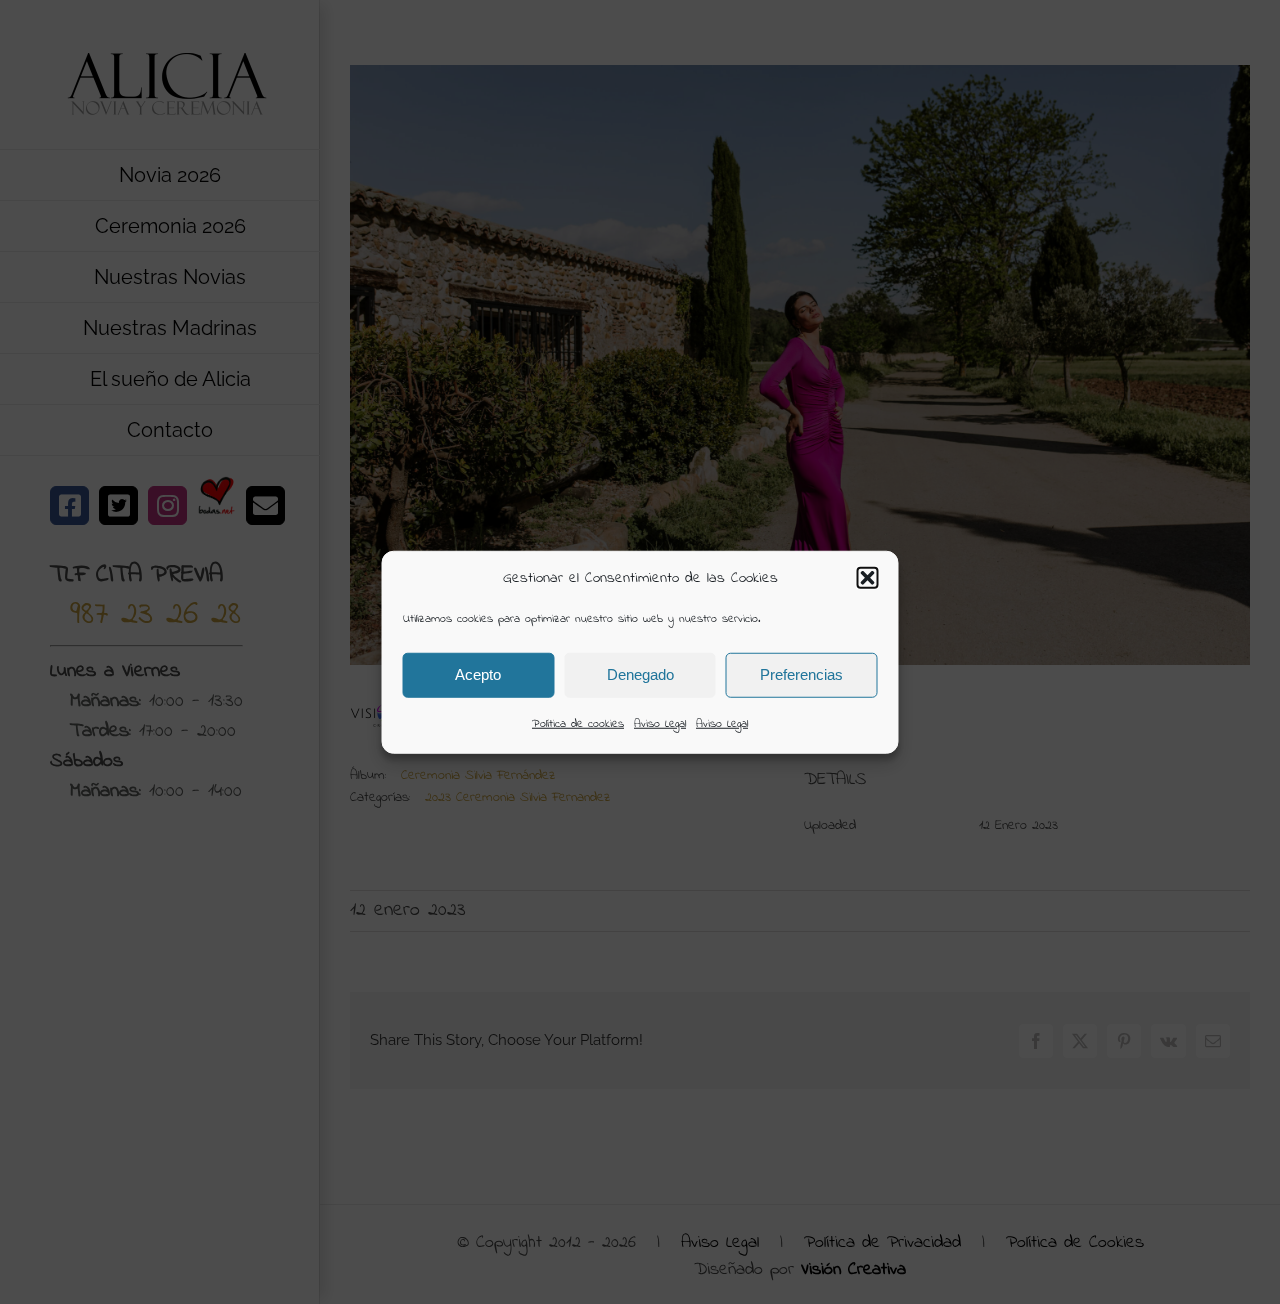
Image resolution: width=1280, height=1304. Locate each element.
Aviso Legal (660, 723)
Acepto (478, 674)
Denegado (640, 674)
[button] (868, 578)
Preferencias (801, 674)
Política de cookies (578, 723)
